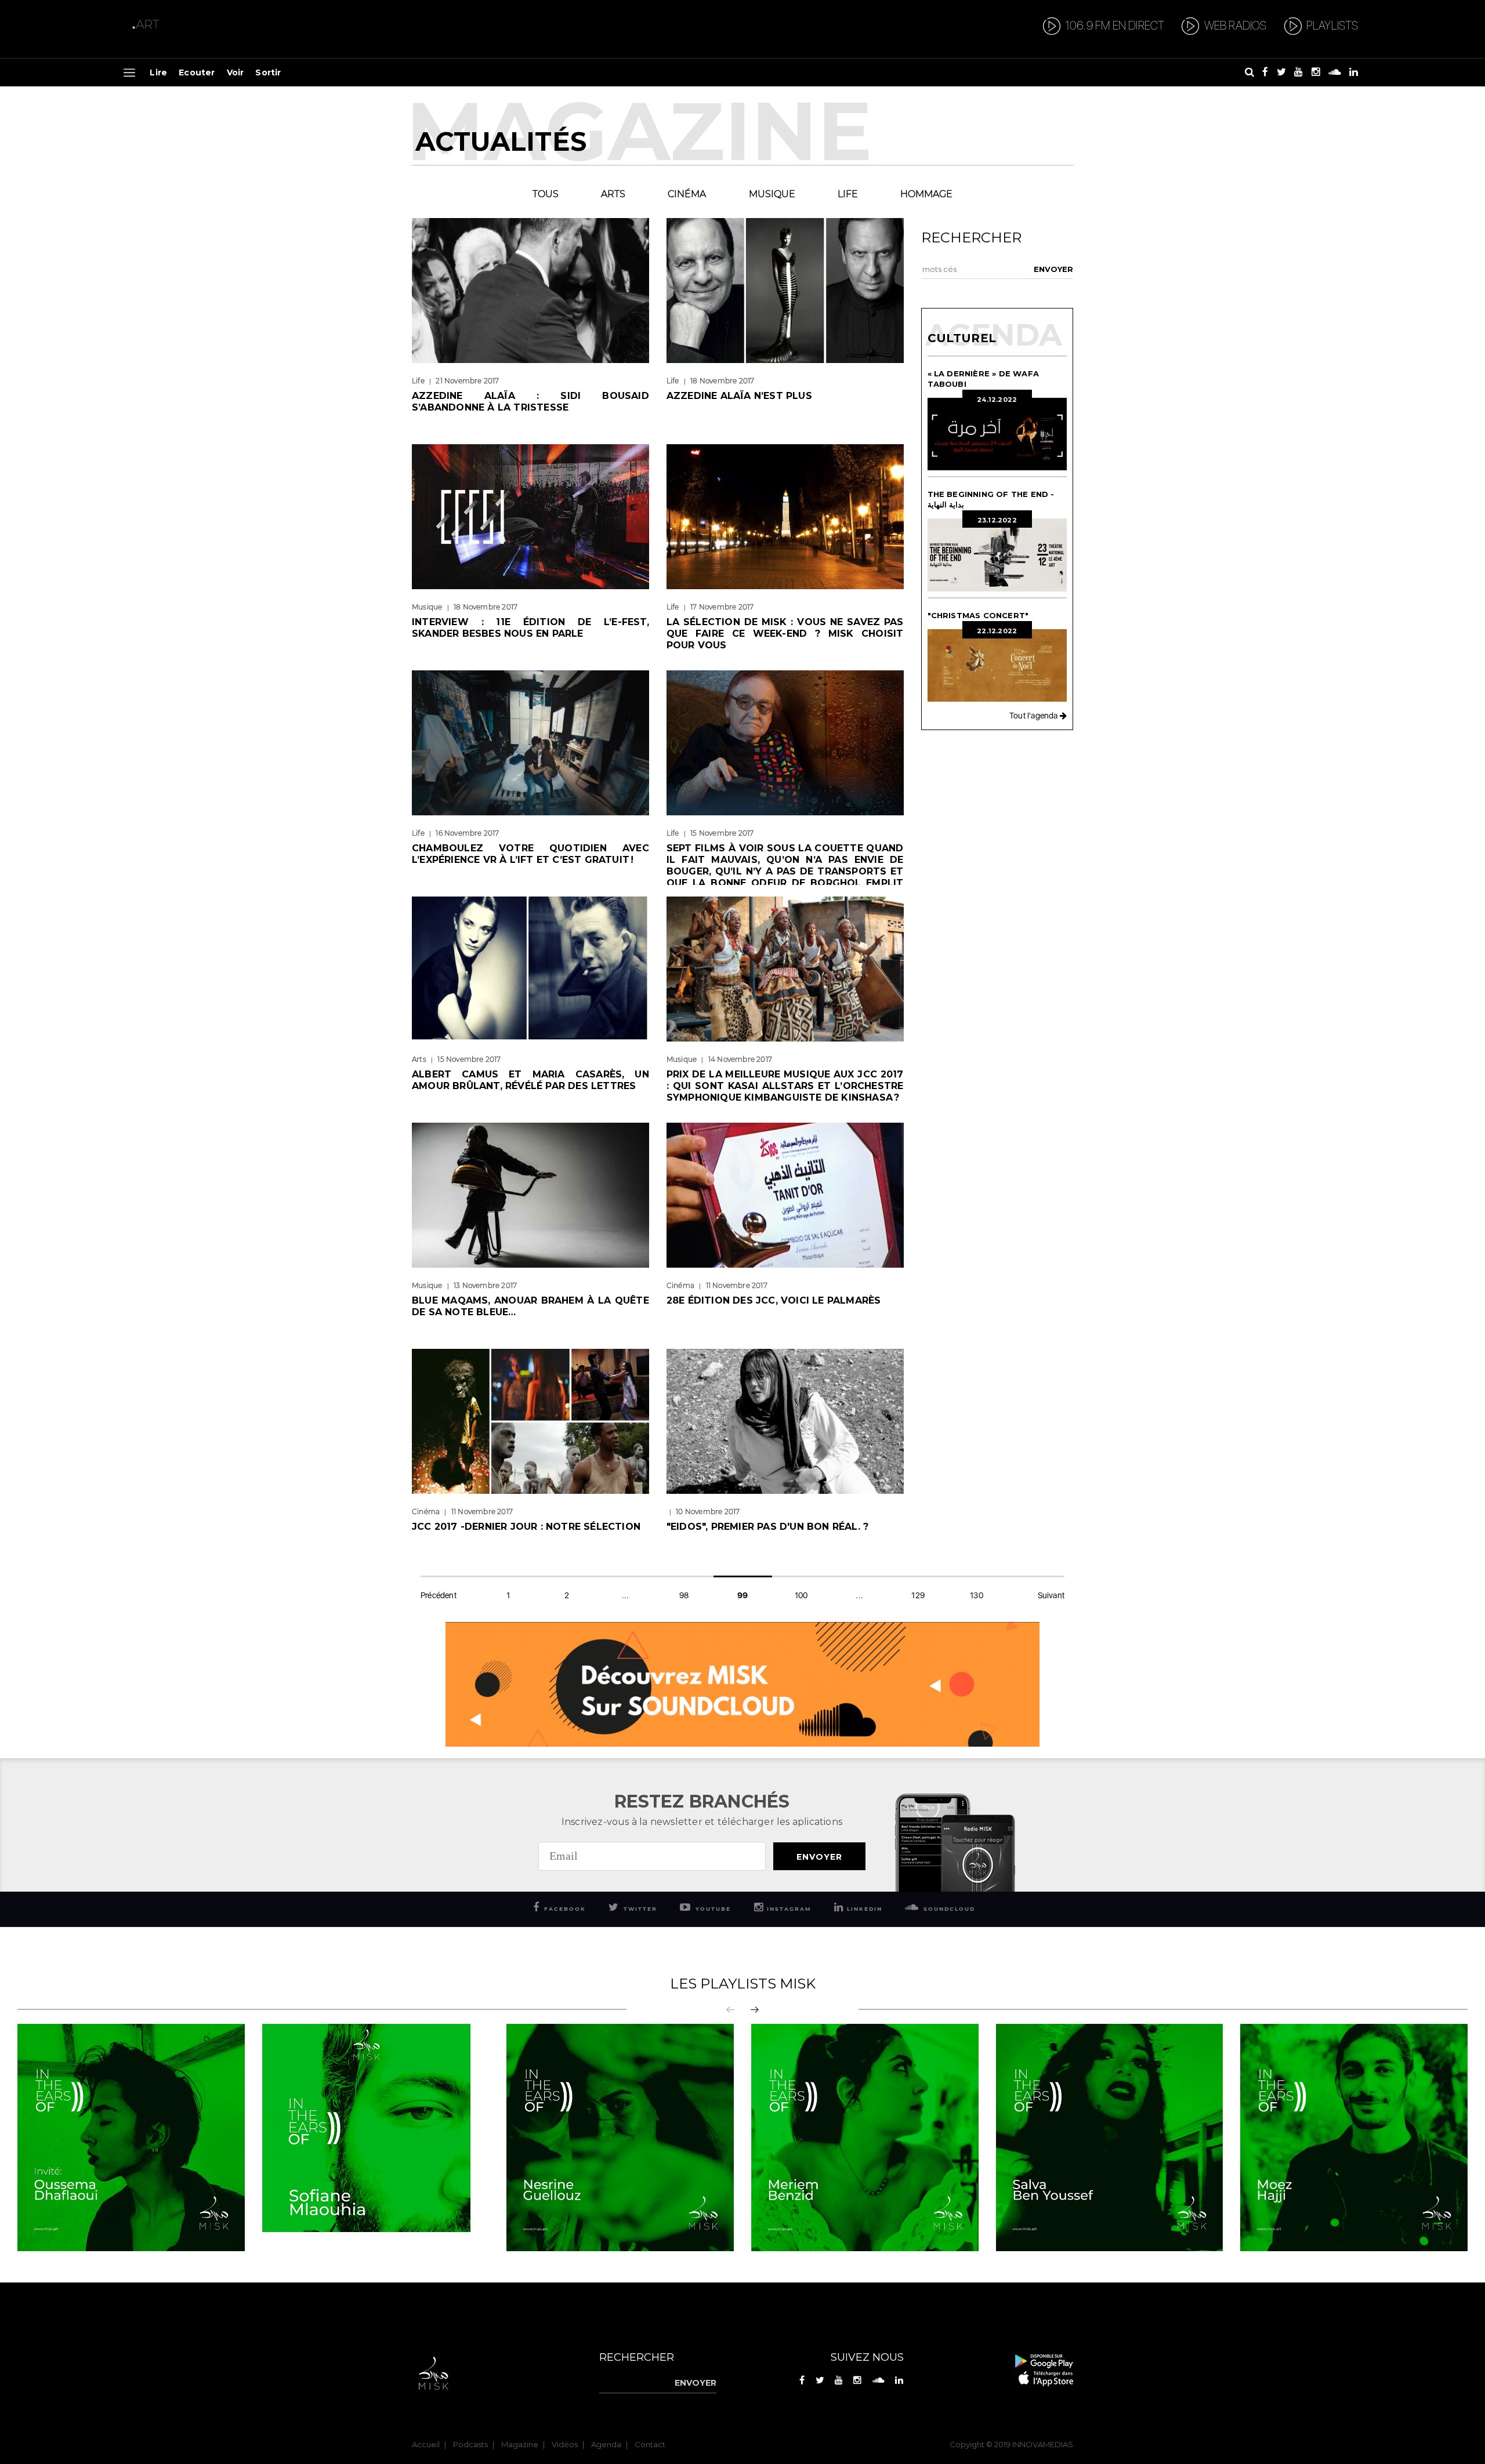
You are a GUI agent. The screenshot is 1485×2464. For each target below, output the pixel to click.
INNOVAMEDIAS (1043, 2444)
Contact (650, 2444)
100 (801, 1595)
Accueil (426, 2444)
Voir (236, 72)
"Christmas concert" (981, 615)
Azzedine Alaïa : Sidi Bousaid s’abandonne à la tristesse (530, 402)
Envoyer (819, 1857)
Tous (546, 194)
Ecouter (197, 72)
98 (684, 1595)
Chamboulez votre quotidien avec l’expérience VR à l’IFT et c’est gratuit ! (530, 854)
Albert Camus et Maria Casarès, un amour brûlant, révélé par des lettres (530, 1080)
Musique (772, 194)
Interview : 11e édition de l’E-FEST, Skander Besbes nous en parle (530, 628)
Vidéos (565, 2444)
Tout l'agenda (1035, 716)
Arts (613, 194)
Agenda (606, 2444)
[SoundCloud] (742, 1683)
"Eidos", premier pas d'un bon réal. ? (767, 1527)
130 (977, 1595)
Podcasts (470, 2444)
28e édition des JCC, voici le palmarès (774, 1300)
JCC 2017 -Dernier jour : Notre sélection (526, 1527)
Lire (158, 72)
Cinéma (687, 194)
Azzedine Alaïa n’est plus (739, 396)
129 (918, 1595)
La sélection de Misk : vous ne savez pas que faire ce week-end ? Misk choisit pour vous (785, 634)
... (626, 1595)
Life (848, 194)
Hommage (926, 194)
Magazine (520, 2444)
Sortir (268, 72)
